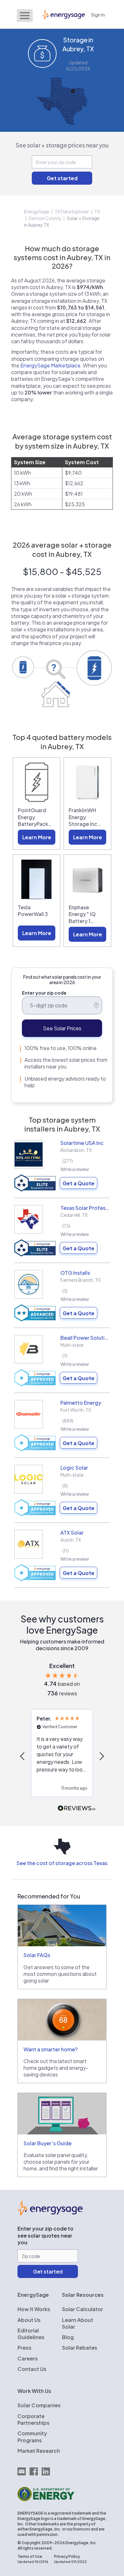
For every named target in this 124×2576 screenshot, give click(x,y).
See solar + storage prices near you (62, 145)
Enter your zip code (44, 993)
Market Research (39, 2451)
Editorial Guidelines (31, 2334)
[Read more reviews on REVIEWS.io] (77, 1809)
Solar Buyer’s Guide (48, 2143)
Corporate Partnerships (34, 2419)
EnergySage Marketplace (50, 365)
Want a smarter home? (51, 2049)
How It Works (34, 2309)
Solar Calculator (83, 2309)
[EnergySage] (50, 2213)
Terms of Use (30, 2556)
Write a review (75, 1169)
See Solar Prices (62, 1028)
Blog (68, 2337)
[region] (62, 1756)
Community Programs (32, 2437)
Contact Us (32, 2369)
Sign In (98, 14)
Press (24, 2348)
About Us (29, 2320)
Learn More (37, 837)
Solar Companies (39, 2405)
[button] (23, 1756)
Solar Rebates (80, 2348)
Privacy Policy (67, 2556)
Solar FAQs (37, 1955)
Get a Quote (79, 1183)
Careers (28, 2358)
